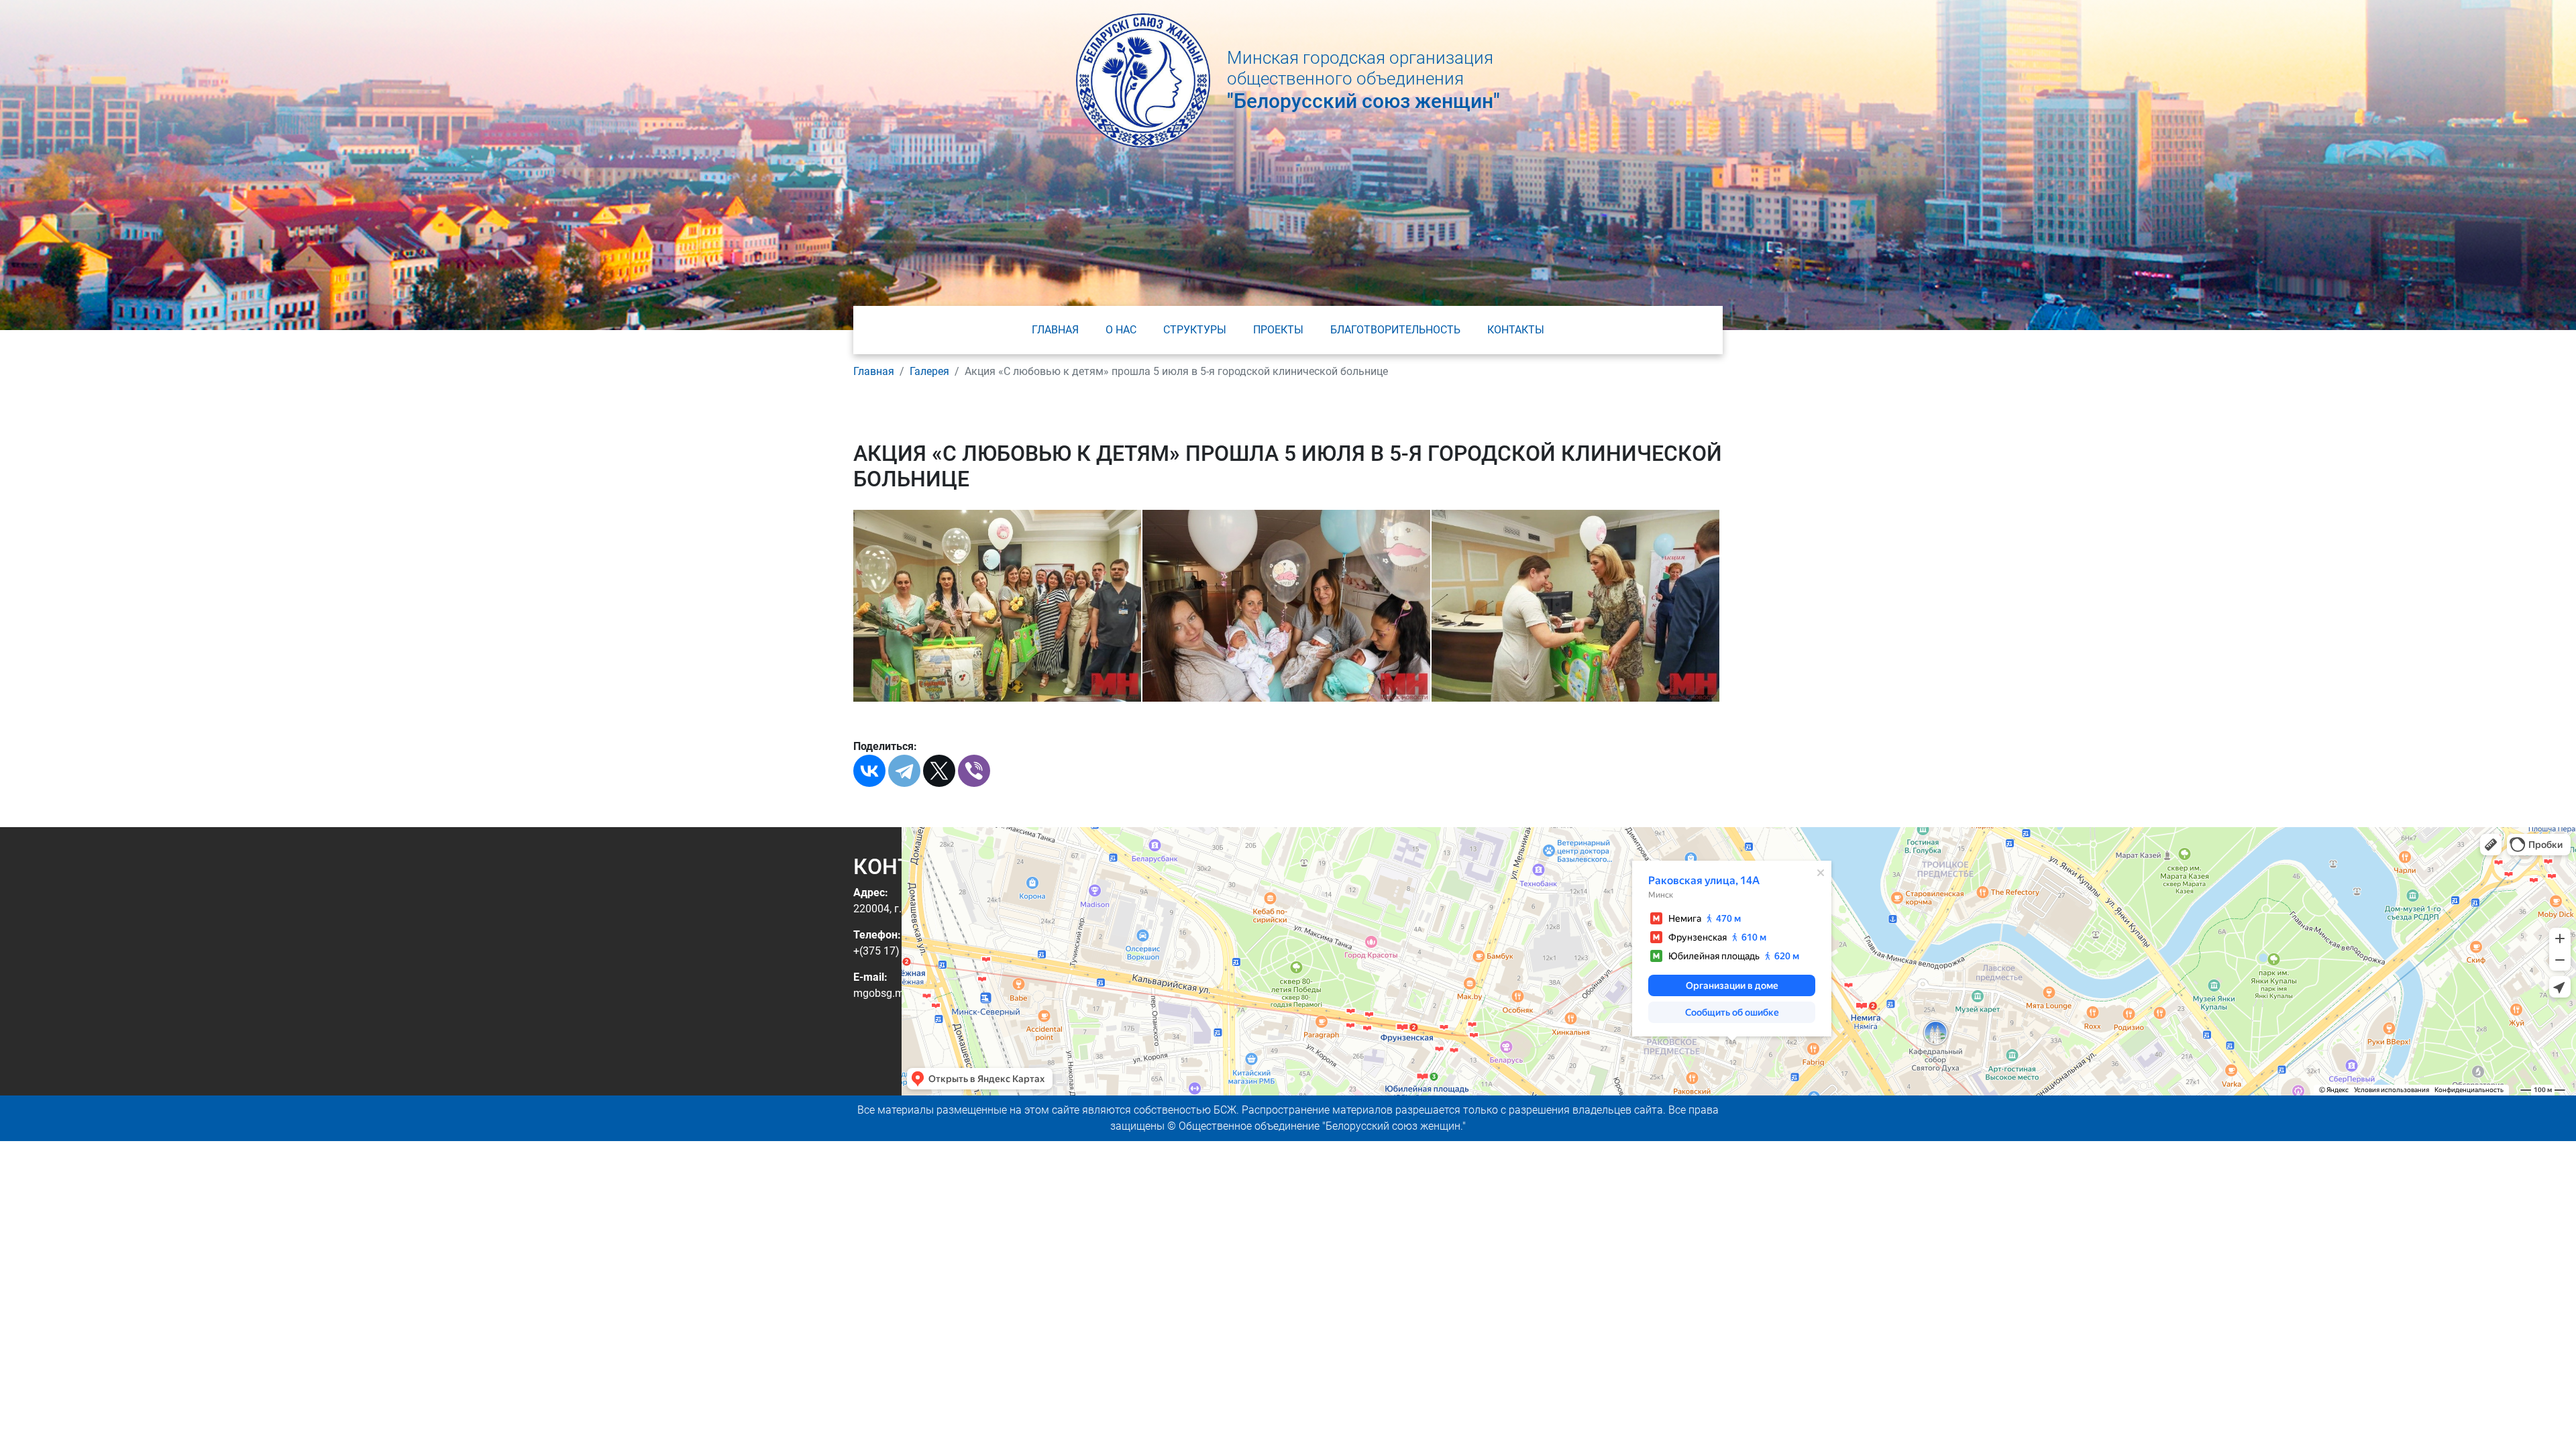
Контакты (1516, 330)
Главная (1055, 330)
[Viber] (974, 771)
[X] (939, 771)
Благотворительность (1395, 330)
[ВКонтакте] (869, 771)
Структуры (1195, 330)
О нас (1121, 330)
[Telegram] (904, 771)
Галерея (929, 371)
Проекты (1278, 330)
